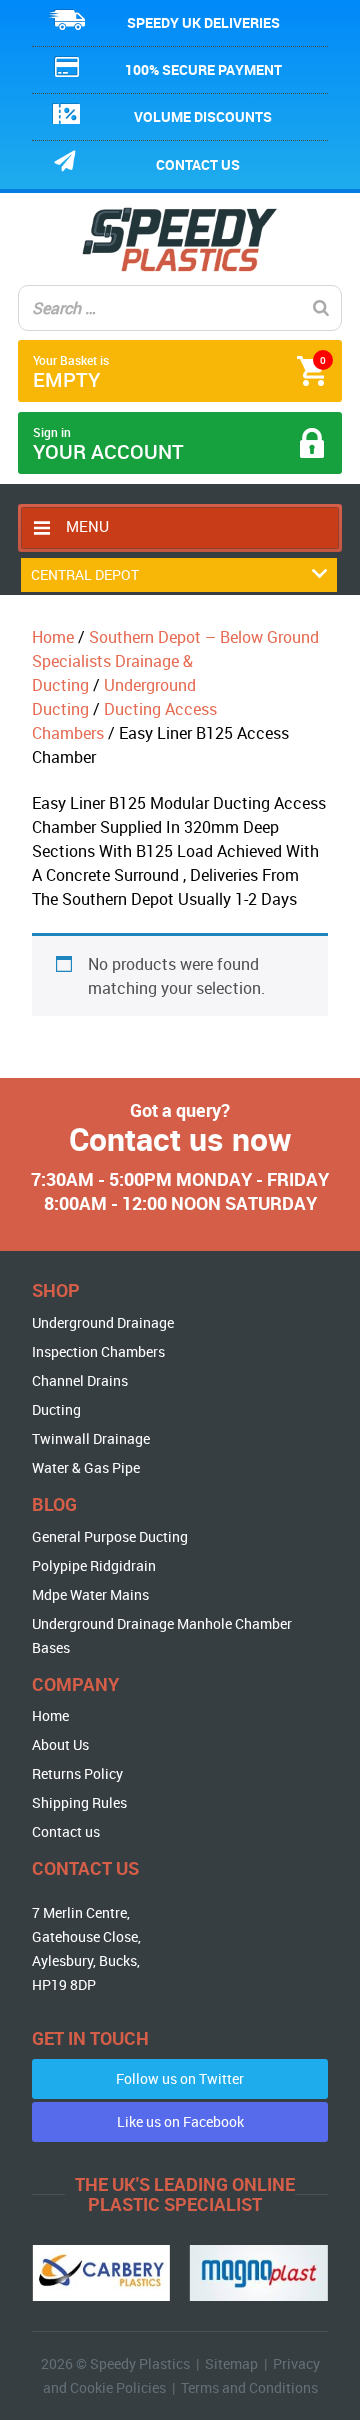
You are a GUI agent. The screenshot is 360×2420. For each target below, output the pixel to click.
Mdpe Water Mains (90, 1594)
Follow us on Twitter (180, 2078)
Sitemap (231, 2363)
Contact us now (180, 1138)
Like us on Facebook (180, 2121)
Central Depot (85, 574)
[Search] (321, 308)
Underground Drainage (103, 1322)
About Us (60, 1744)
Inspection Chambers (98, 1351)
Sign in (108, 444)
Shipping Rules (79, 1802)
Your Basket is (179, 372)
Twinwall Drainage (91, 1438)
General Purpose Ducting (110, 1536)
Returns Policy (77, 1773)
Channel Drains (80, 1380)
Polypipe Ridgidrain (94, 1565)
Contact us (198, 164)
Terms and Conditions (249, 2387)
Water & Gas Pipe (86, 1467)
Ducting (56, 1409)
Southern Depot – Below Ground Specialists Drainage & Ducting (175, 661)
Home (53, 637)
